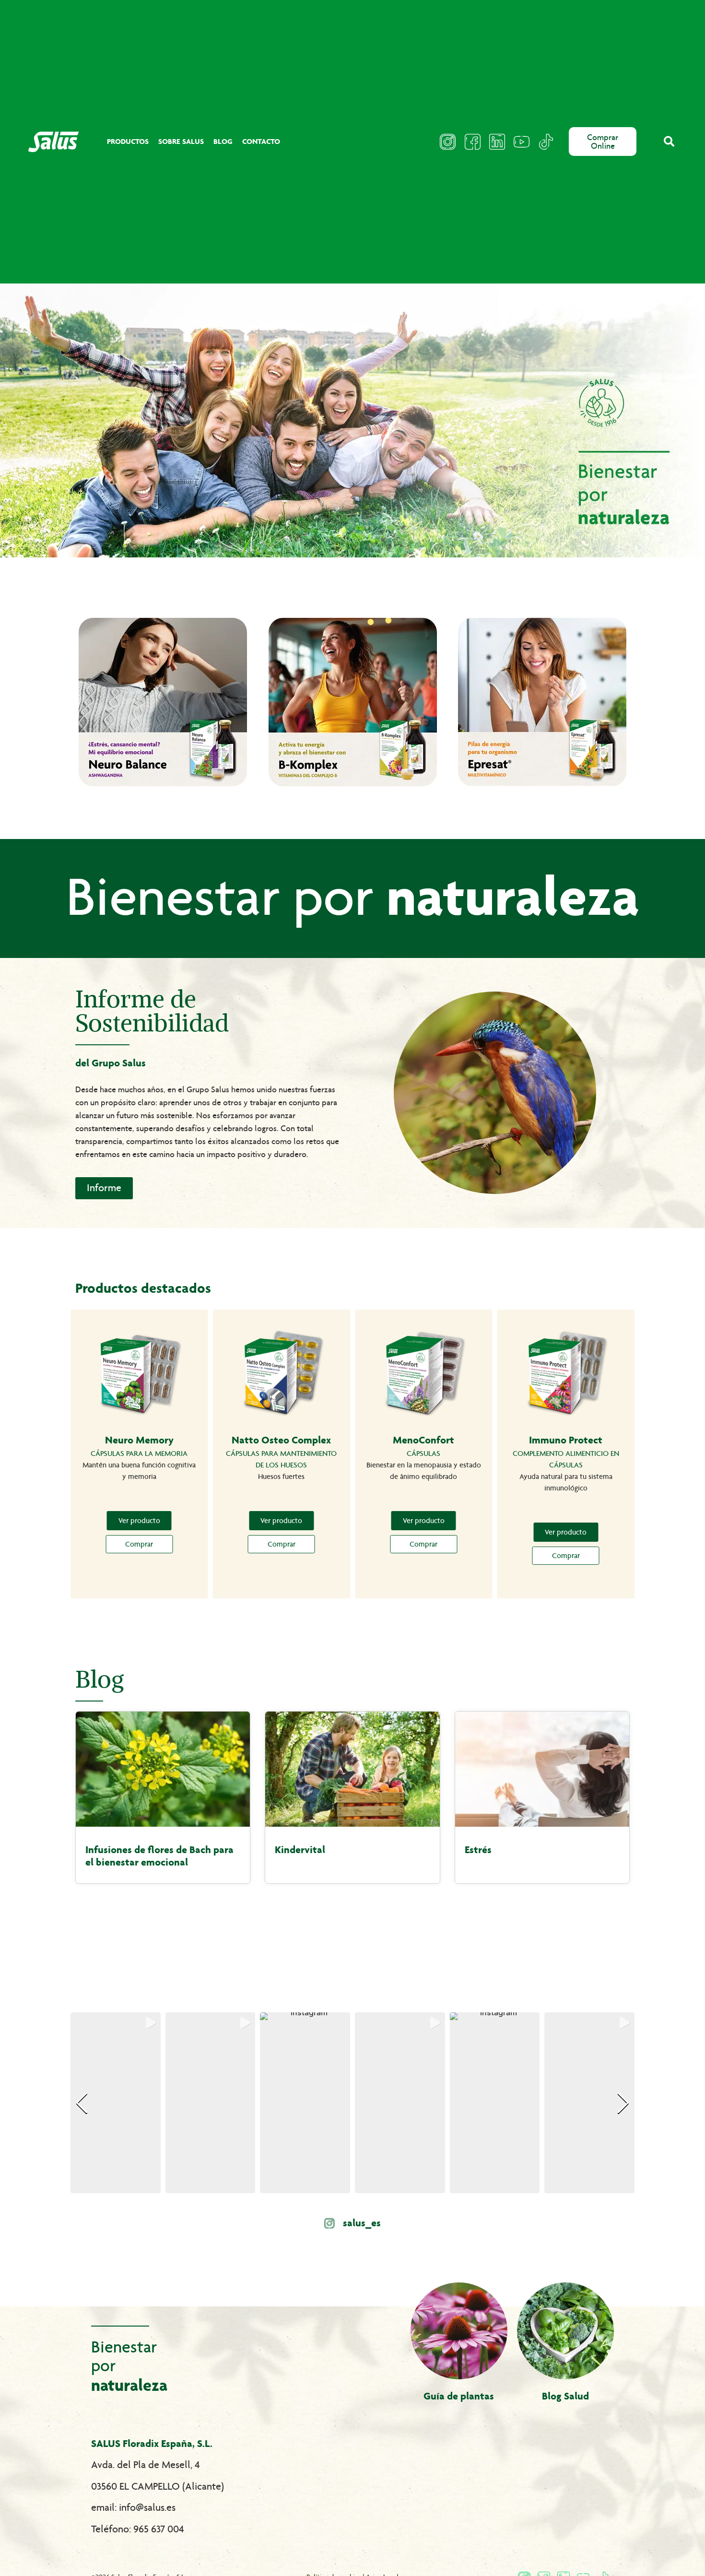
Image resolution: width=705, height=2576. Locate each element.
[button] (669, 142)
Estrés (478, 1850)
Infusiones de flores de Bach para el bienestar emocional (159, 1856)
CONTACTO (261, 141)
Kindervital (300, 1850)
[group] (116, 2103)
